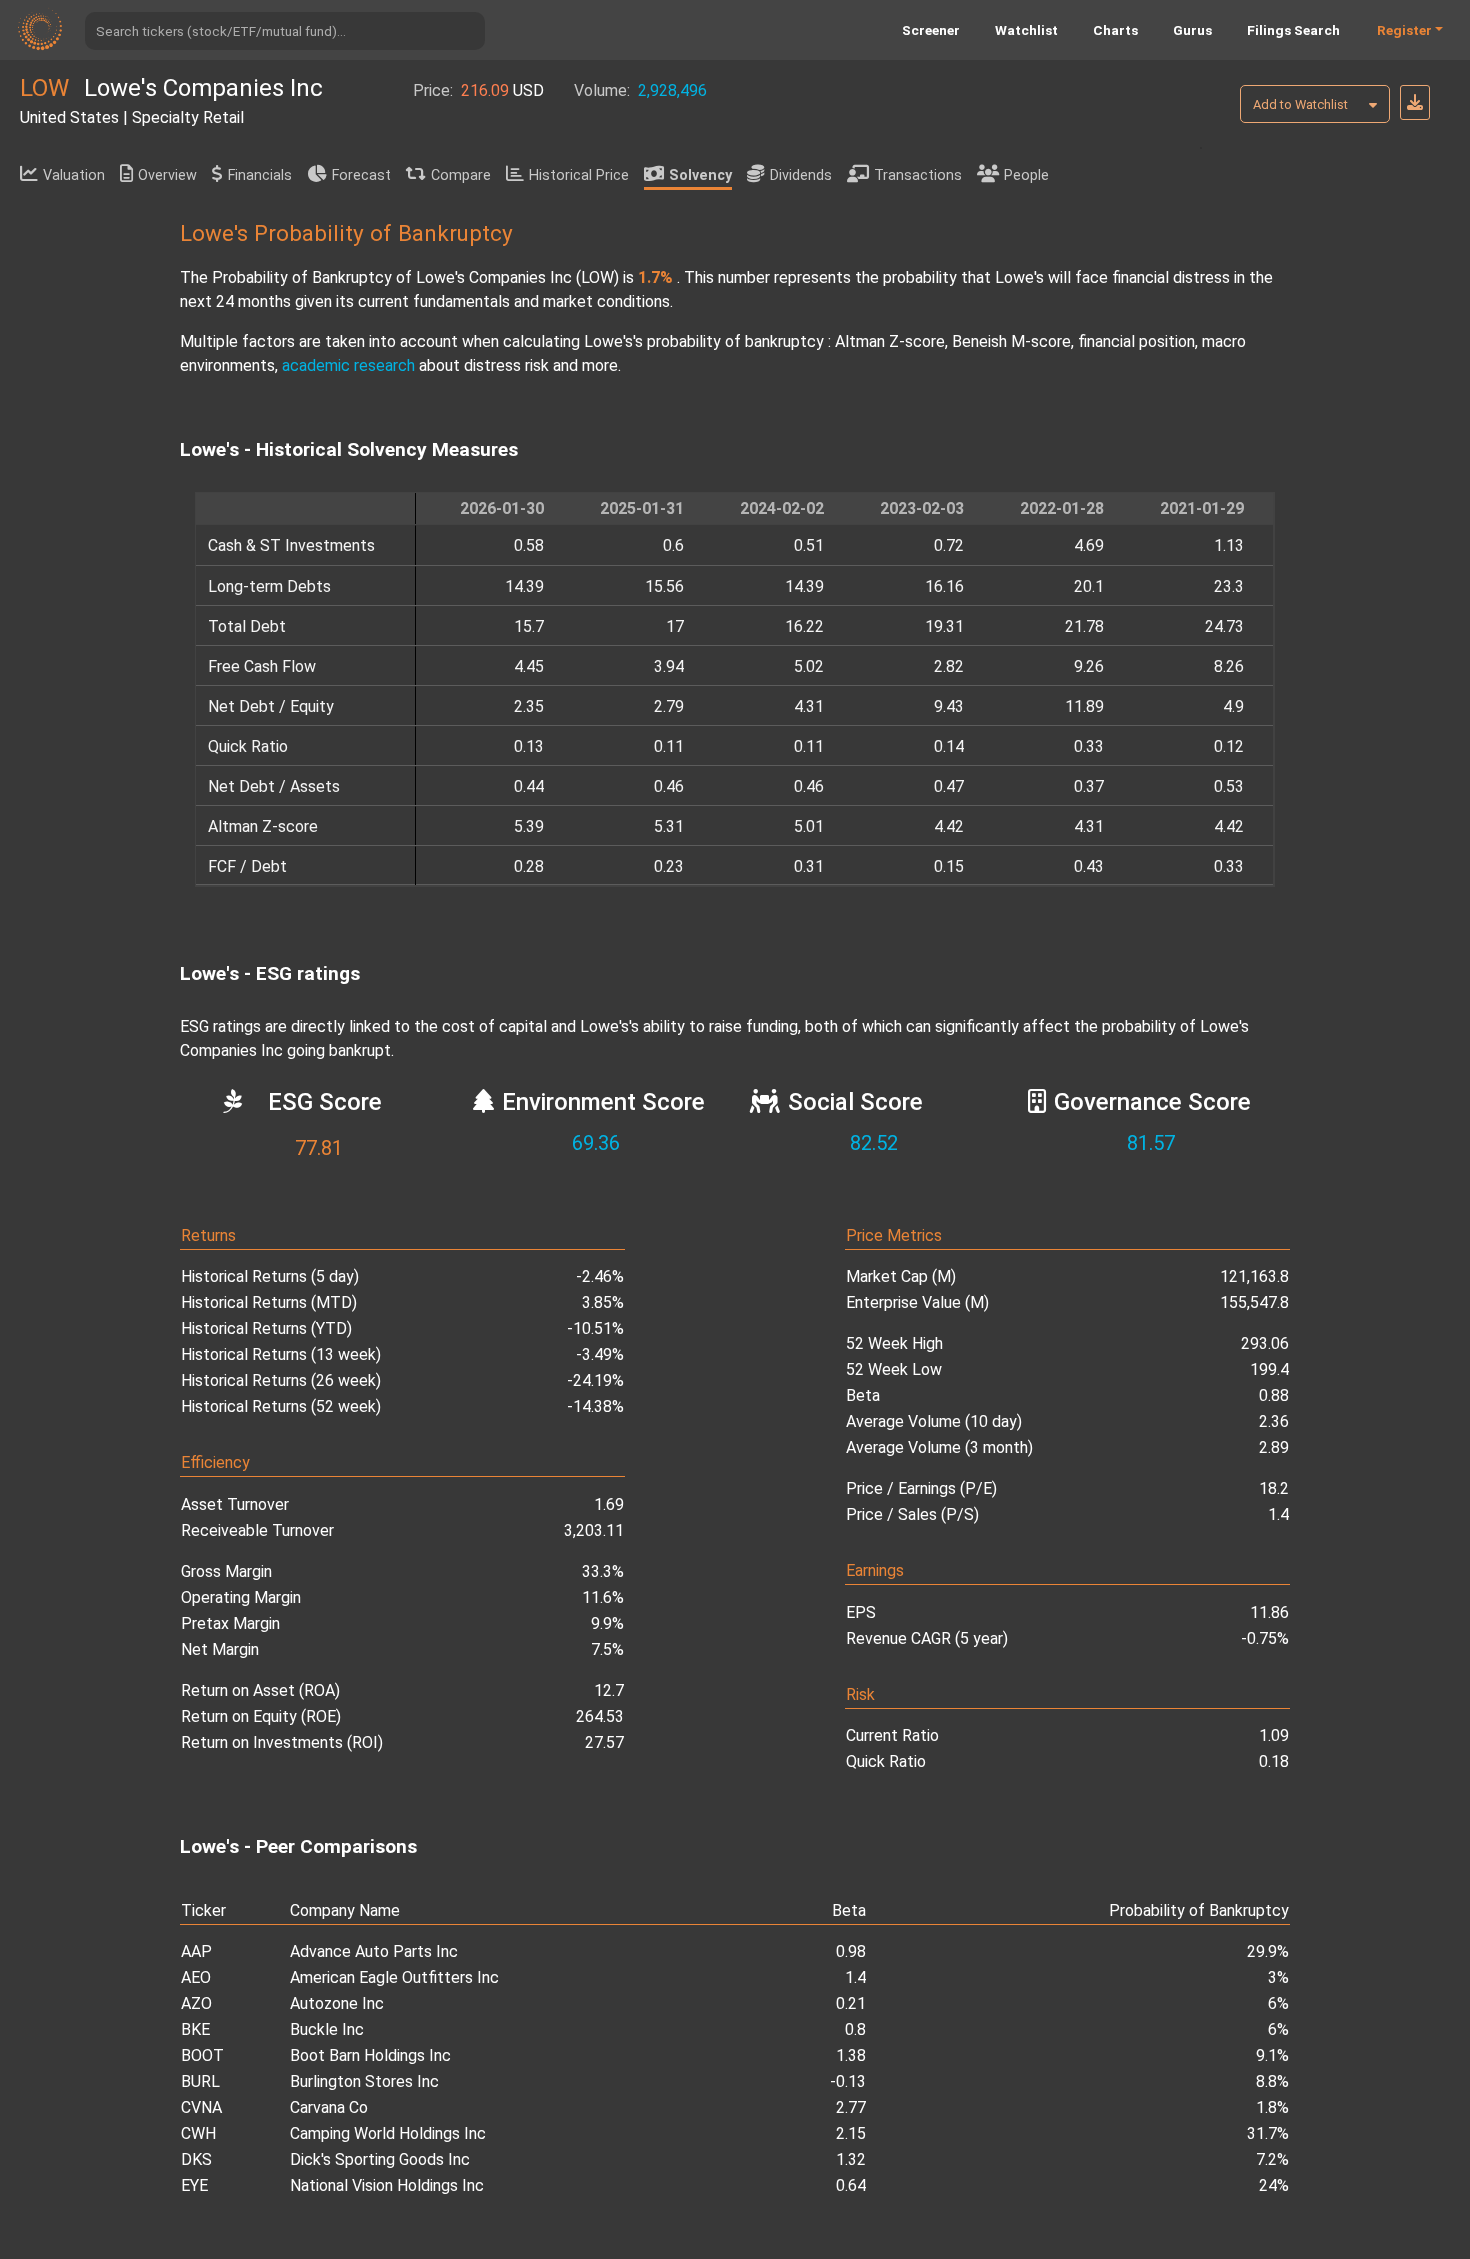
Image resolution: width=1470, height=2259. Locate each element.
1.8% (1272, 2107)
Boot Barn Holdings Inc (370, 2055)
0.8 (855, 2029)
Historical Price (579, 175)
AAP (196, 1951)
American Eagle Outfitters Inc (394, 1977)
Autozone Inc (337, 2003)
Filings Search (1293, 30)
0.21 (851, 2003)
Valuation (74, 175)
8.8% (1272, 2081)
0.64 (851, 2185)
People (1026, 175)
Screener (931, 30)
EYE (194, 2185)
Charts (1115, 30)
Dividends (801, 175)
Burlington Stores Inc (364, 2081)
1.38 (851, 2055)
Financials (260, 175)
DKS (196, 2159)
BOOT (202, 2055)
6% (1278, 2003)
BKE (195, 2029)
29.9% (1268, 1951)
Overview (167, 175)
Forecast (361, 175)
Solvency (700, 175)
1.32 (851, 2159)
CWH (198, 2133)
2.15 (851, 2133)
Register (1404, 30)
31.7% (1268, 2133)
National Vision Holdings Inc (387, 2185)
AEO (196, 1977)
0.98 (851, 1951)
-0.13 (848, 2081)
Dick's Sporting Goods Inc (380, 2159)
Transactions (918, 175)
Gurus (1192, 30)
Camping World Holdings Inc (388, 2133)
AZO (196, 2003)
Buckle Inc (327, 2029)
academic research (348, 365)
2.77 (851, 2107)
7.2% (1272, 2159)
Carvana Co (329, 2107)
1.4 (855, 1977)
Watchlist (1026, 30)
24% (1274, 2185)
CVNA (201, 2107)
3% (1278, 1977)
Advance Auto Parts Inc (374, 1951)
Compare (461, 175)
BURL (200, 2081)
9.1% (1272, 2055)
